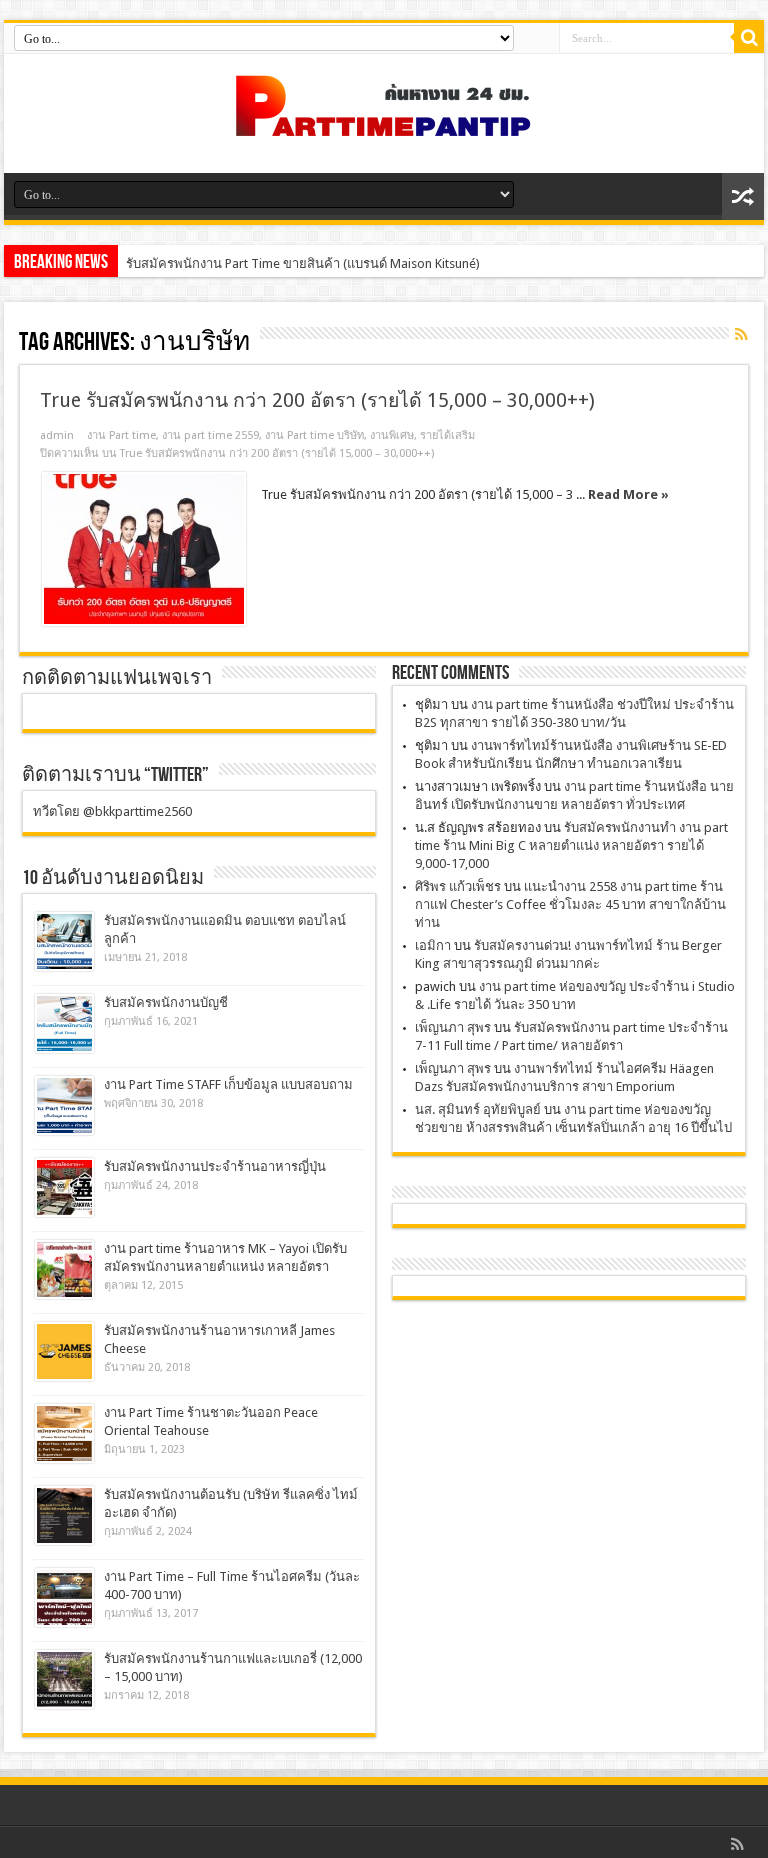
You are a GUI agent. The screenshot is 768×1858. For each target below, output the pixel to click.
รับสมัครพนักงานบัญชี (166, 1002)
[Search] (749, 38)
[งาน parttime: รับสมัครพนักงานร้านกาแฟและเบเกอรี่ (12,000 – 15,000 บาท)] (64, 1679)
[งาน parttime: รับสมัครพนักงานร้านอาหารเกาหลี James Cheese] (64, 1351)
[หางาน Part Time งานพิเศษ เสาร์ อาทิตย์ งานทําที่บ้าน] (384, 123)
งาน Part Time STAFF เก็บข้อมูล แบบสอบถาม (228, 1084)
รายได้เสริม (447, 435)
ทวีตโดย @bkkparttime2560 (112, 811)
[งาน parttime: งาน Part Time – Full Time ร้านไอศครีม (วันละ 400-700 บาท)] (64, 1597)
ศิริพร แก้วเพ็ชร (458, 886)
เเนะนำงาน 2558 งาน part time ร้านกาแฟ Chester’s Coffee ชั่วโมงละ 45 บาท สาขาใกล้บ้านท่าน (570, 904)
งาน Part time (121, 435)
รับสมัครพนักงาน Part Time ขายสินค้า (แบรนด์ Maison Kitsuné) (303, 263)
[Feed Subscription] (741, 334)
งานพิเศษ (392, 435)
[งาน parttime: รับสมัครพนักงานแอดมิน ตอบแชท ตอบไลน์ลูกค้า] (64, 941)
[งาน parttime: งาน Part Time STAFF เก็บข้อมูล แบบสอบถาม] (64, 1105)
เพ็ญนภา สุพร (453, 1027)
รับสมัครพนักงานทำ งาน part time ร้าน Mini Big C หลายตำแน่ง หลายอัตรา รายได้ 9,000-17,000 (571, 845)
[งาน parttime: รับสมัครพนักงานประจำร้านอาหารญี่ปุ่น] (64, 1187)
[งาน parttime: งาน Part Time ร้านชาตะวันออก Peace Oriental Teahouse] (64, 1433)
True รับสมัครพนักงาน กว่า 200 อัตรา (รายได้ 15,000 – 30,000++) (317, 400)
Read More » (628, 494)
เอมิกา (433, 945)
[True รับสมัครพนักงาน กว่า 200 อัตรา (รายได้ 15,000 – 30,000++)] (144, 549)
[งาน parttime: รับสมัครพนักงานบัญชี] (64, 1023)
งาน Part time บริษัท (314, 435)
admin (57, 435)
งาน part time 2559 (210, 435)
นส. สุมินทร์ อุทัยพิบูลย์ (478, 1109)
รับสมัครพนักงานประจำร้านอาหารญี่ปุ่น (215, 1166)
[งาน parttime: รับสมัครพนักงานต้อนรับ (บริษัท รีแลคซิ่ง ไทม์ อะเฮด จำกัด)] (64, 1515)
